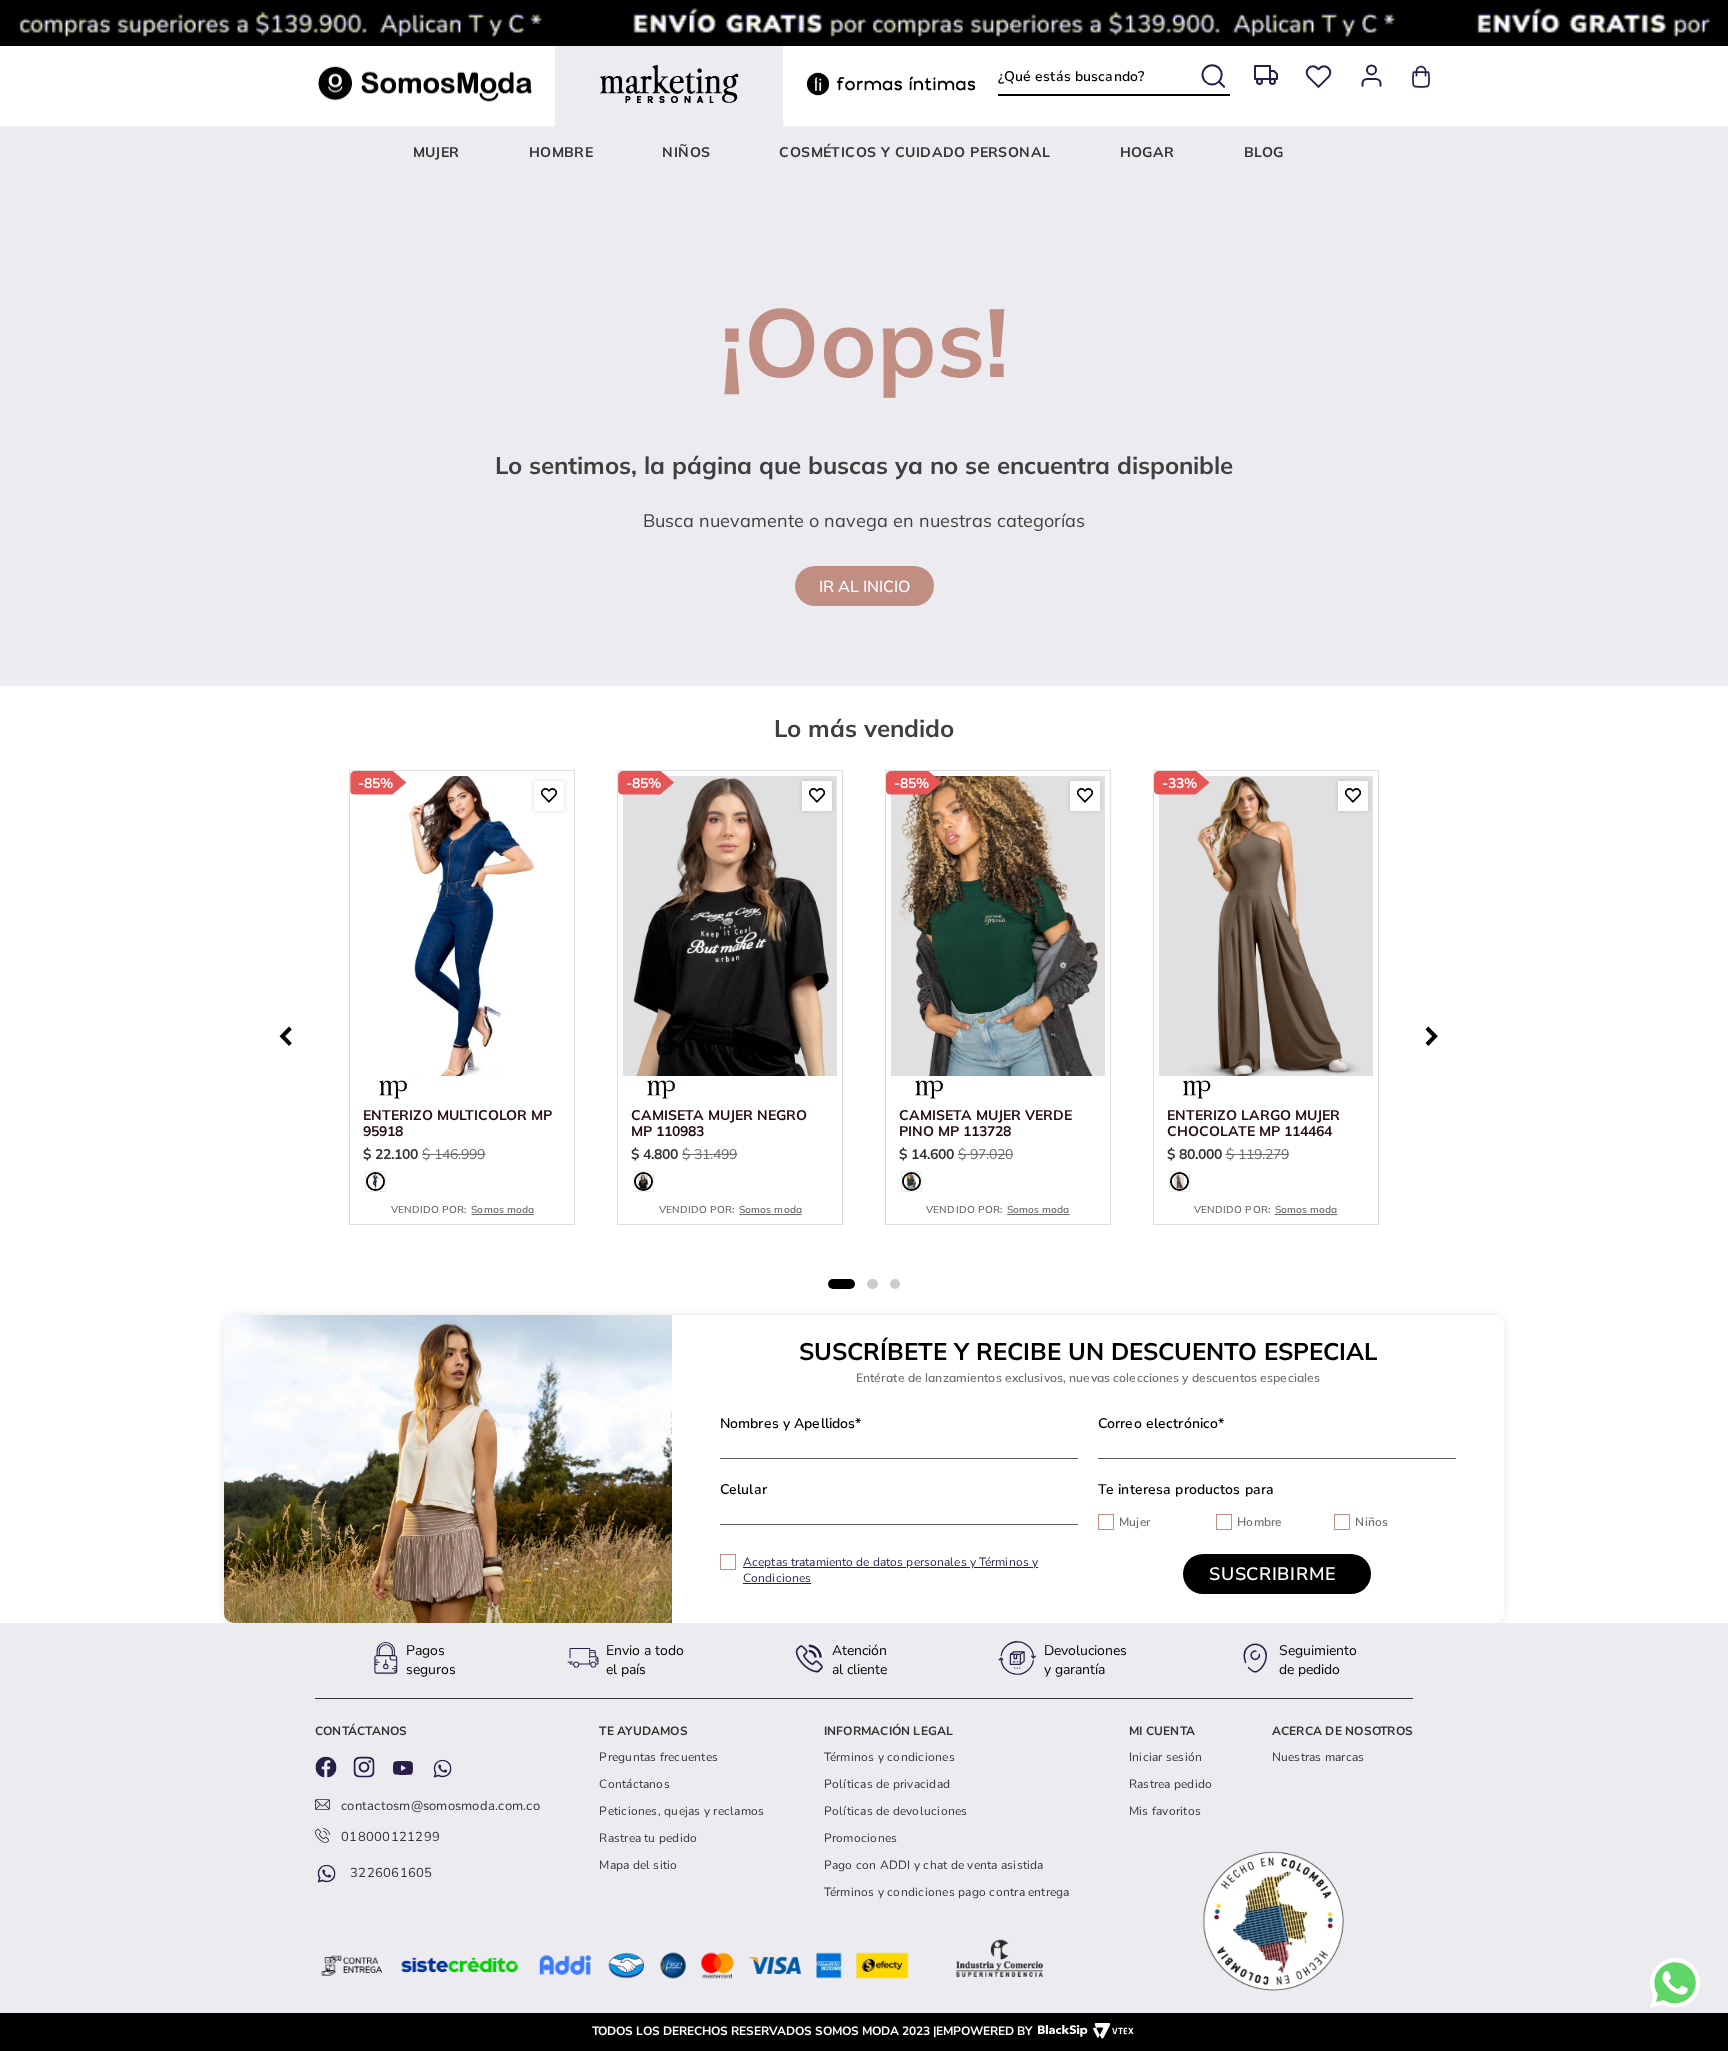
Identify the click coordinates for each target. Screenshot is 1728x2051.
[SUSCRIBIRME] (1277, 1574)
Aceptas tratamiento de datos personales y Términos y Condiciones (890, 1570)
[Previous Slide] (291, 1034)
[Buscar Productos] (1215, 72)
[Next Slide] (1437, 1034)
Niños (1371, 1522)
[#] (1318, 76)
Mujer (1134, 1522)
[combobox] (1113, 77)
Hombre (1259, 1522)
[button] (375, 1181)
